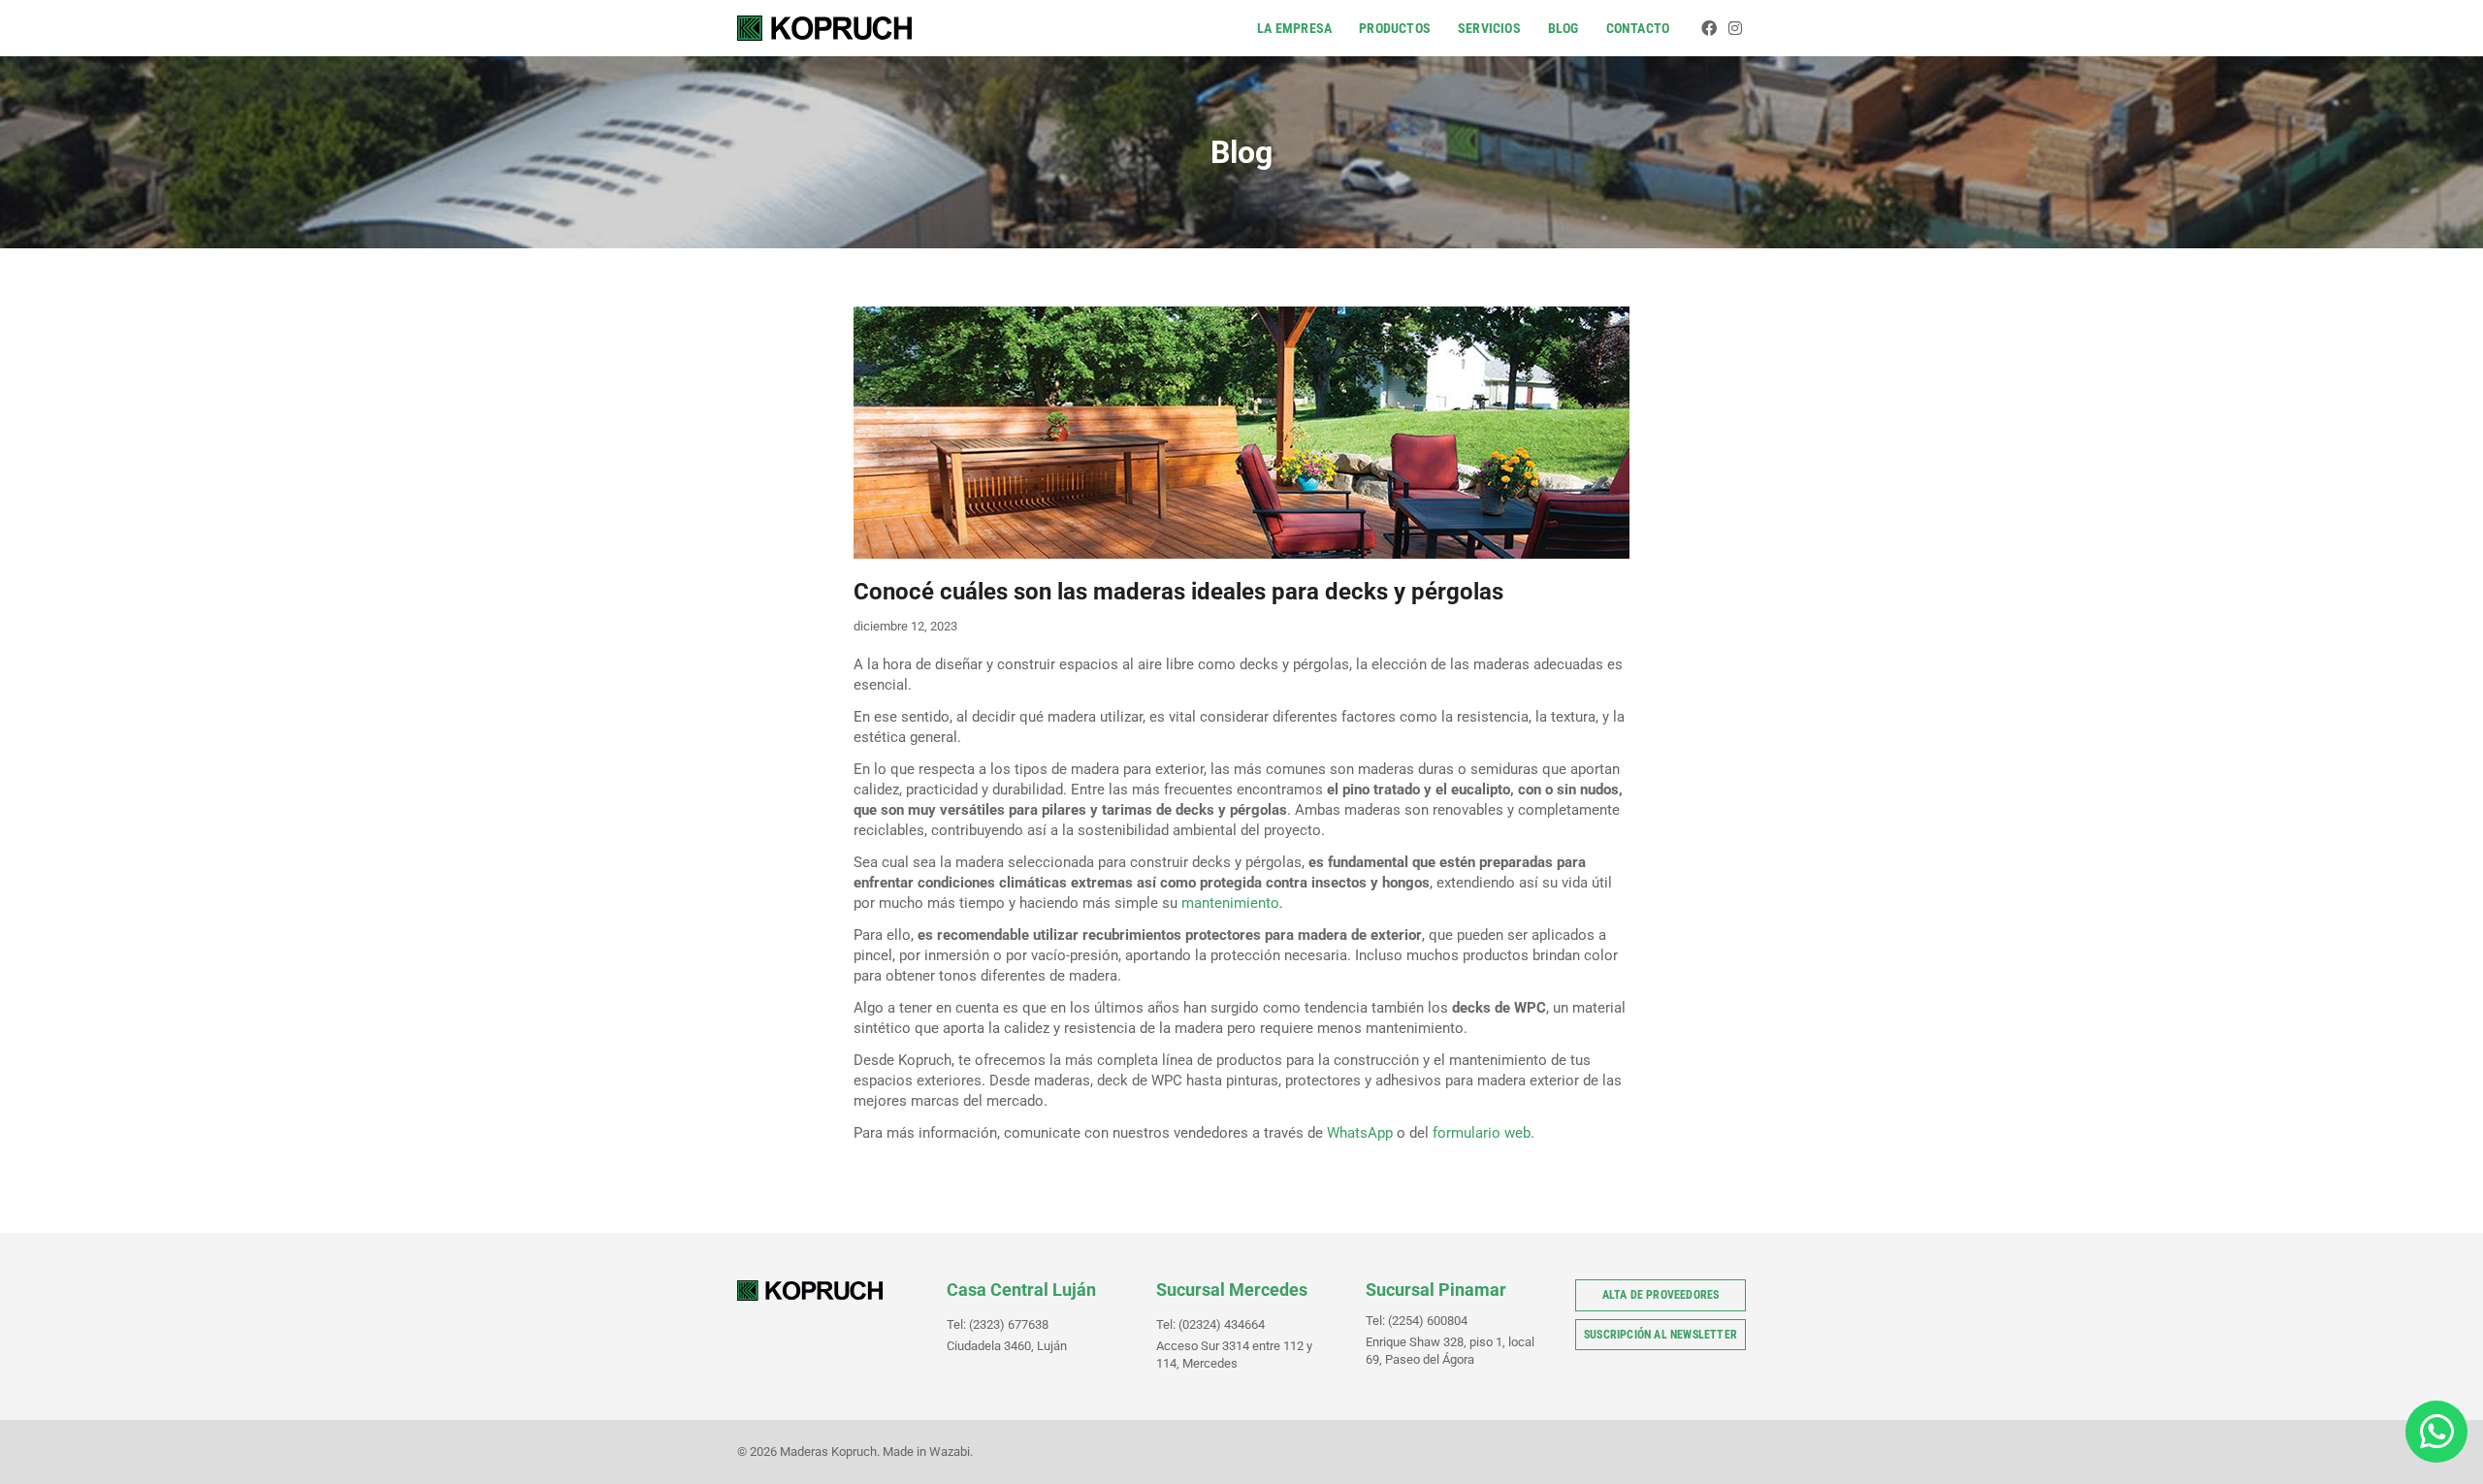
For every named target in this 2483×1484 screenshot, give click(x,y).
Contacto (1638, 28)
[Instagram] (1735, 28)
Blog (1564, 28)
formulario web (1482, 1133)
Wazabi (950, 1452)
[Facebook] (1709, 28)
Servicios (1489, 28)
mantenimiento (1230, 903)
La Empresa (1294, 28)
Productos (1395, 28)
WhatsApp (1360, 1133)
